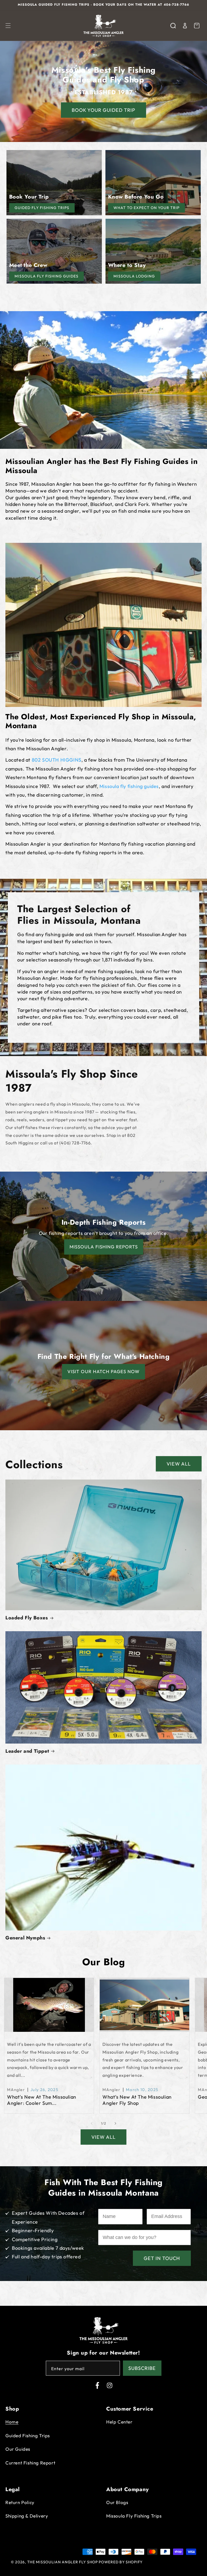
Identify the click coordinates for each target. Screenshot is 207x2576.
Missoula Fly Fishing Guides (46, 276)
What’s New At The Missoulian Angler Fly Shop (137, 2100)
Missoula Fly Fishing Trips (134, 2516)
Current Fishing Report (30, 2463)
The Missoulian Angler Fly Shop (63, 2562)
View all (179, 1464)
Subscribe (142, 2368)
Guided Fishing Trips (28, 2436)
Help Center (119, 2422)
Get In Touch (162, 2258)
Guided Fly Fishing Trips (42, 208)
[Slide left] (92, 2123)
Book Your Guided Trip (103, 110)
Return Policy (20, 2502)
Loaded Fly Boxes (27, 1618)
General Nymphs (25, 1938)
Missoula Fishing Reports (104, 1247)
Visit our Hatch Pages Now (103, 1371)
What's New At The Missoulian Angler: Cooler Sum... (42, 2100)
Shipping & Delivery (27, 2516)
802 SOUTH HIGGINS (57, 760)
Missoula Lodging (134, 276)
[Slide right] (115, 2123)
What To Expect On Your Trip (146, 208)
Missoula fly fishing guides (129, 786)
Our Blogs (117, 2502)
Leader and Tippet (27, 1751)
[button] (8, 26)
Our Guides (18, 2449)
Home (12, 2422)
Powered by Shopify (121, 2562)
